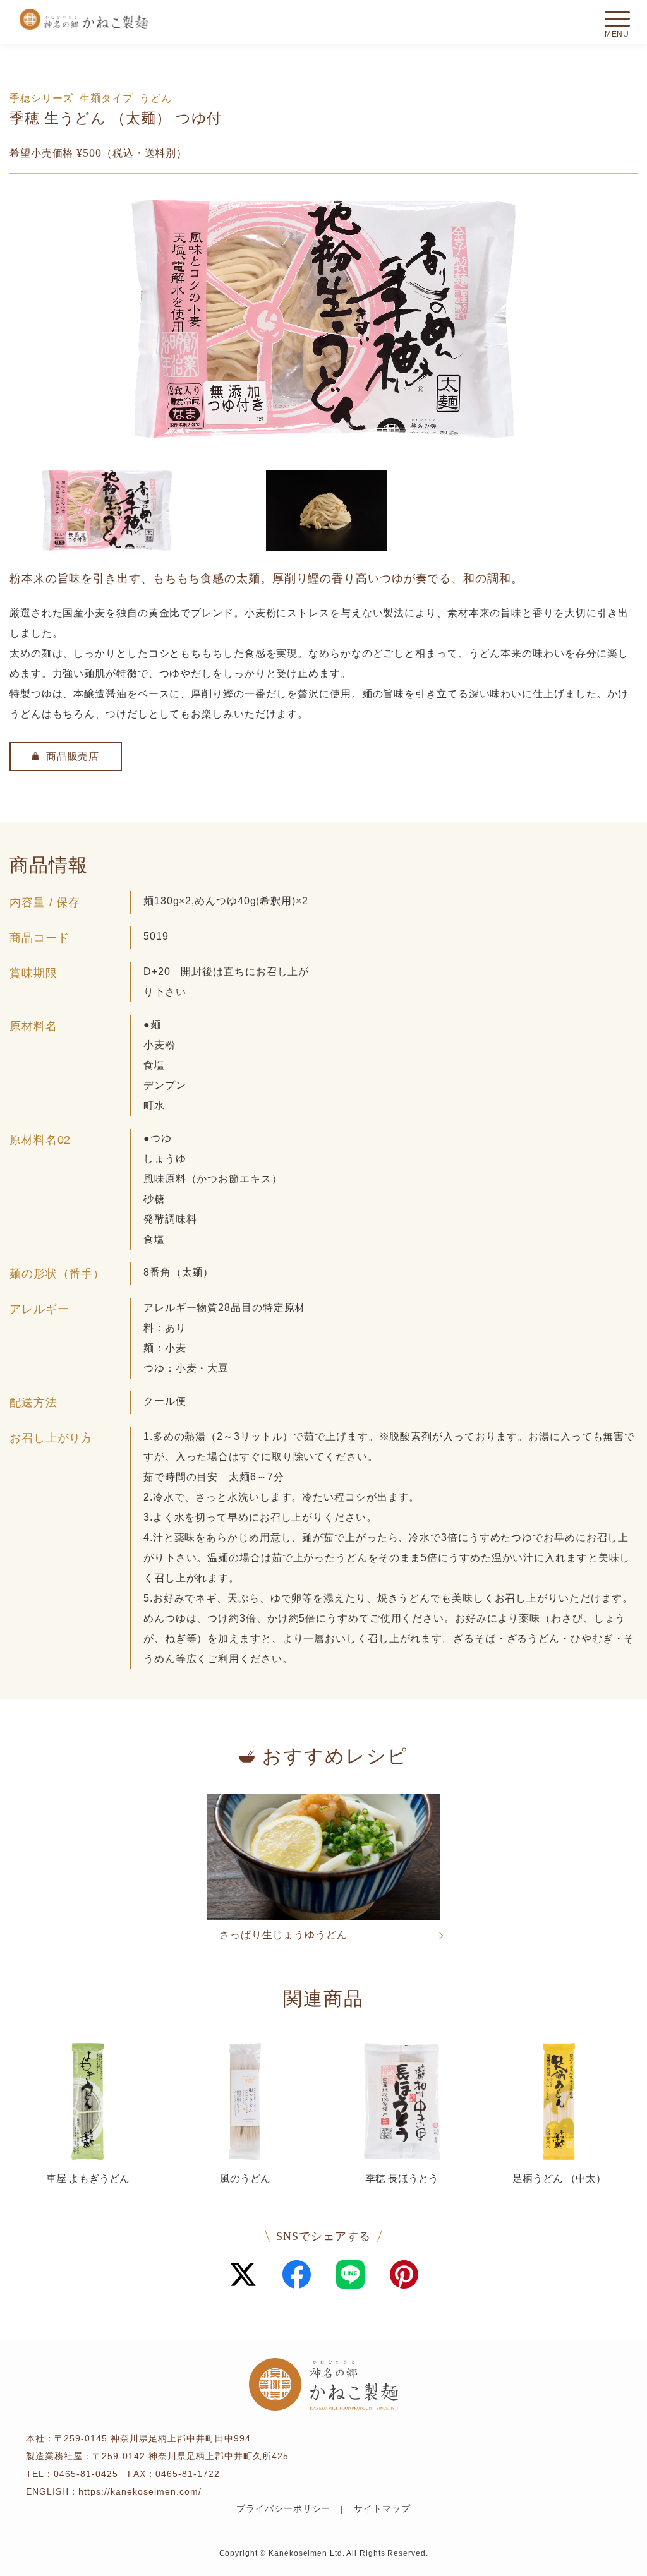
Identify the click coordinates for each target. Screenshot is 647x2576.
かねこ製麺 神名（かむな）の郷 (83, 19)
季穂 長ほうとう (402, 2178)
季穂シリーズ (41, 98)
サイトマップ (382, 2509)
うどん (156, 98)
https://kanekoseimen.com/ (140, 2491)
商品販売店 (73, 756)
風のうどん (245, 2178)
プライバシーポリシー (283, 2509)
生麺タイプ (106, 98)
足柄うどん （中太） (559, 2178)
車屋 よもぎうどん (88, 2178)
